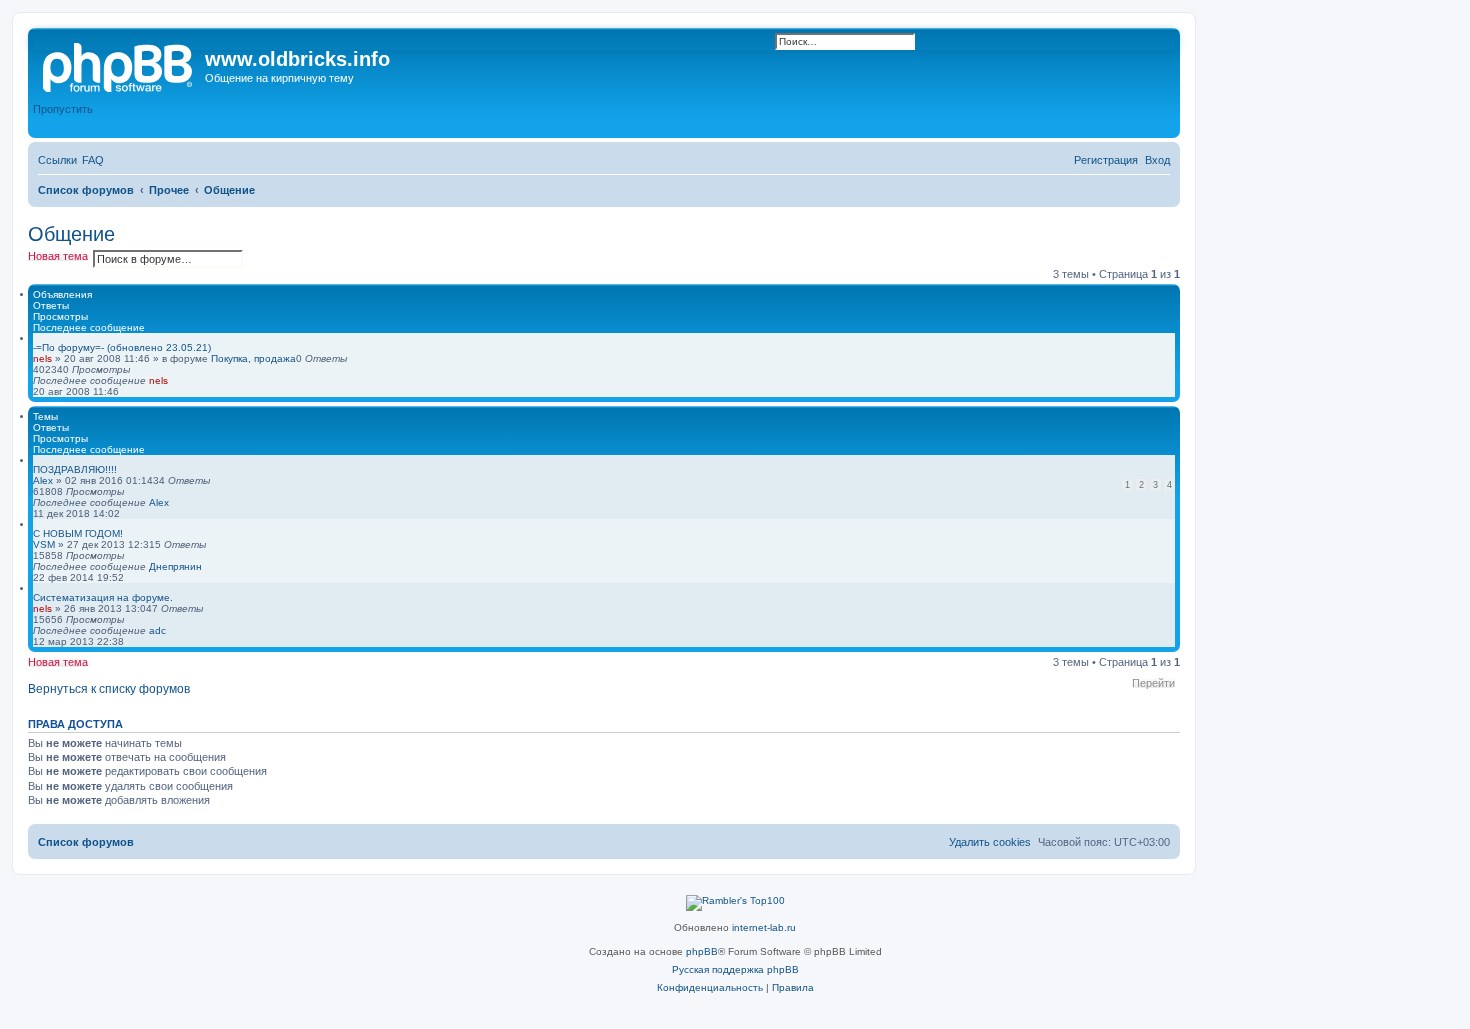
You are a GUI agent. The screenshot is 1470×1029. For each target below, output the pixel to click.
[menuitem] (93, 160)
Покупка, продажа (253, 358)
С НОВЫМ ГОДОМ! (78, 533)
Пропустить (63, 109)
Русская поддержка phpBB (735, 969)
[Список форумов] (119, 65)
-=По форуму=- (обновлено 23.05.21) (122, 347)
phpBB (702, 951)
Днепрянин (175, 566)
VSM (44, 544)
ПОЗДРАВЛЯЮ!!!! (75, 469)
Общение (71, 234)
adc (157, 630)
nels (42, 358)
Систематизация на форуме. (103, 597)
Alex (43, 480)
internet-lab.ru (764, 927)
